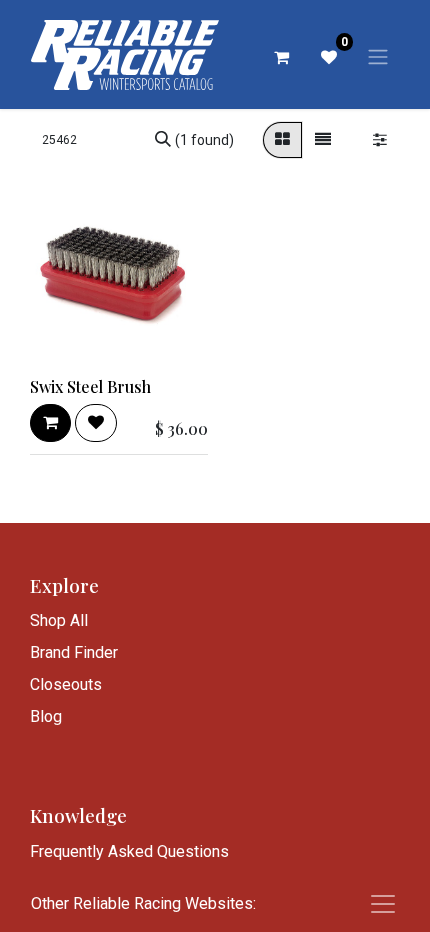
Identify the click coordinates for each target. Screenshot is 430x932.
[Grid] (282, 140)
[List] (323, 140)
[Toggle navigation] (378, 56)
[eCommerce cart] (281, 57)
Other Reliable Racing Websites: (143, 903)
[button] (50, 423)
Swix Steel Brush (90, 386)
